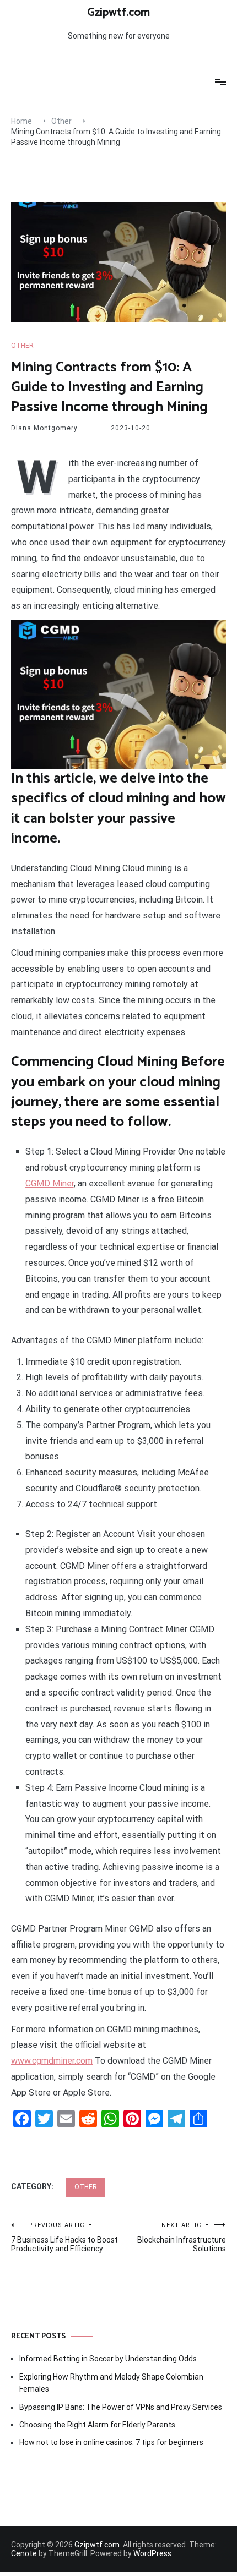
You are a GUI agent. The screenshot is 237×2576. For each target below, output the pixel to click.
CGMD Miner (50, 1183)
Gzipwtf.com (118, 13)
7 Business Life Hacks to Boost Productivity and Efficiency (64, 2237)
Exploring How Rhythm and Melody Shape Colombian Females (111, 2383)
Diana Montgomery (44, 428)
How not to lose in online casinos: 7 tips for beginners (111, 2442)
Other (22, 346)
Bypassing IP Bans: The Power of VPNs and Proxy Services (121, 2407)
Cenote (24, 2553)
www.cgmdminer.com (52, 2061)
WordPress (152, 2553)
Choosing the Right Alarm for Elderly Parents (97, 2425)
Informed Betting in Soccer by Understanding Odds (108, 2359)
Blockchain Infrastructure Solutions (182, 2237)
